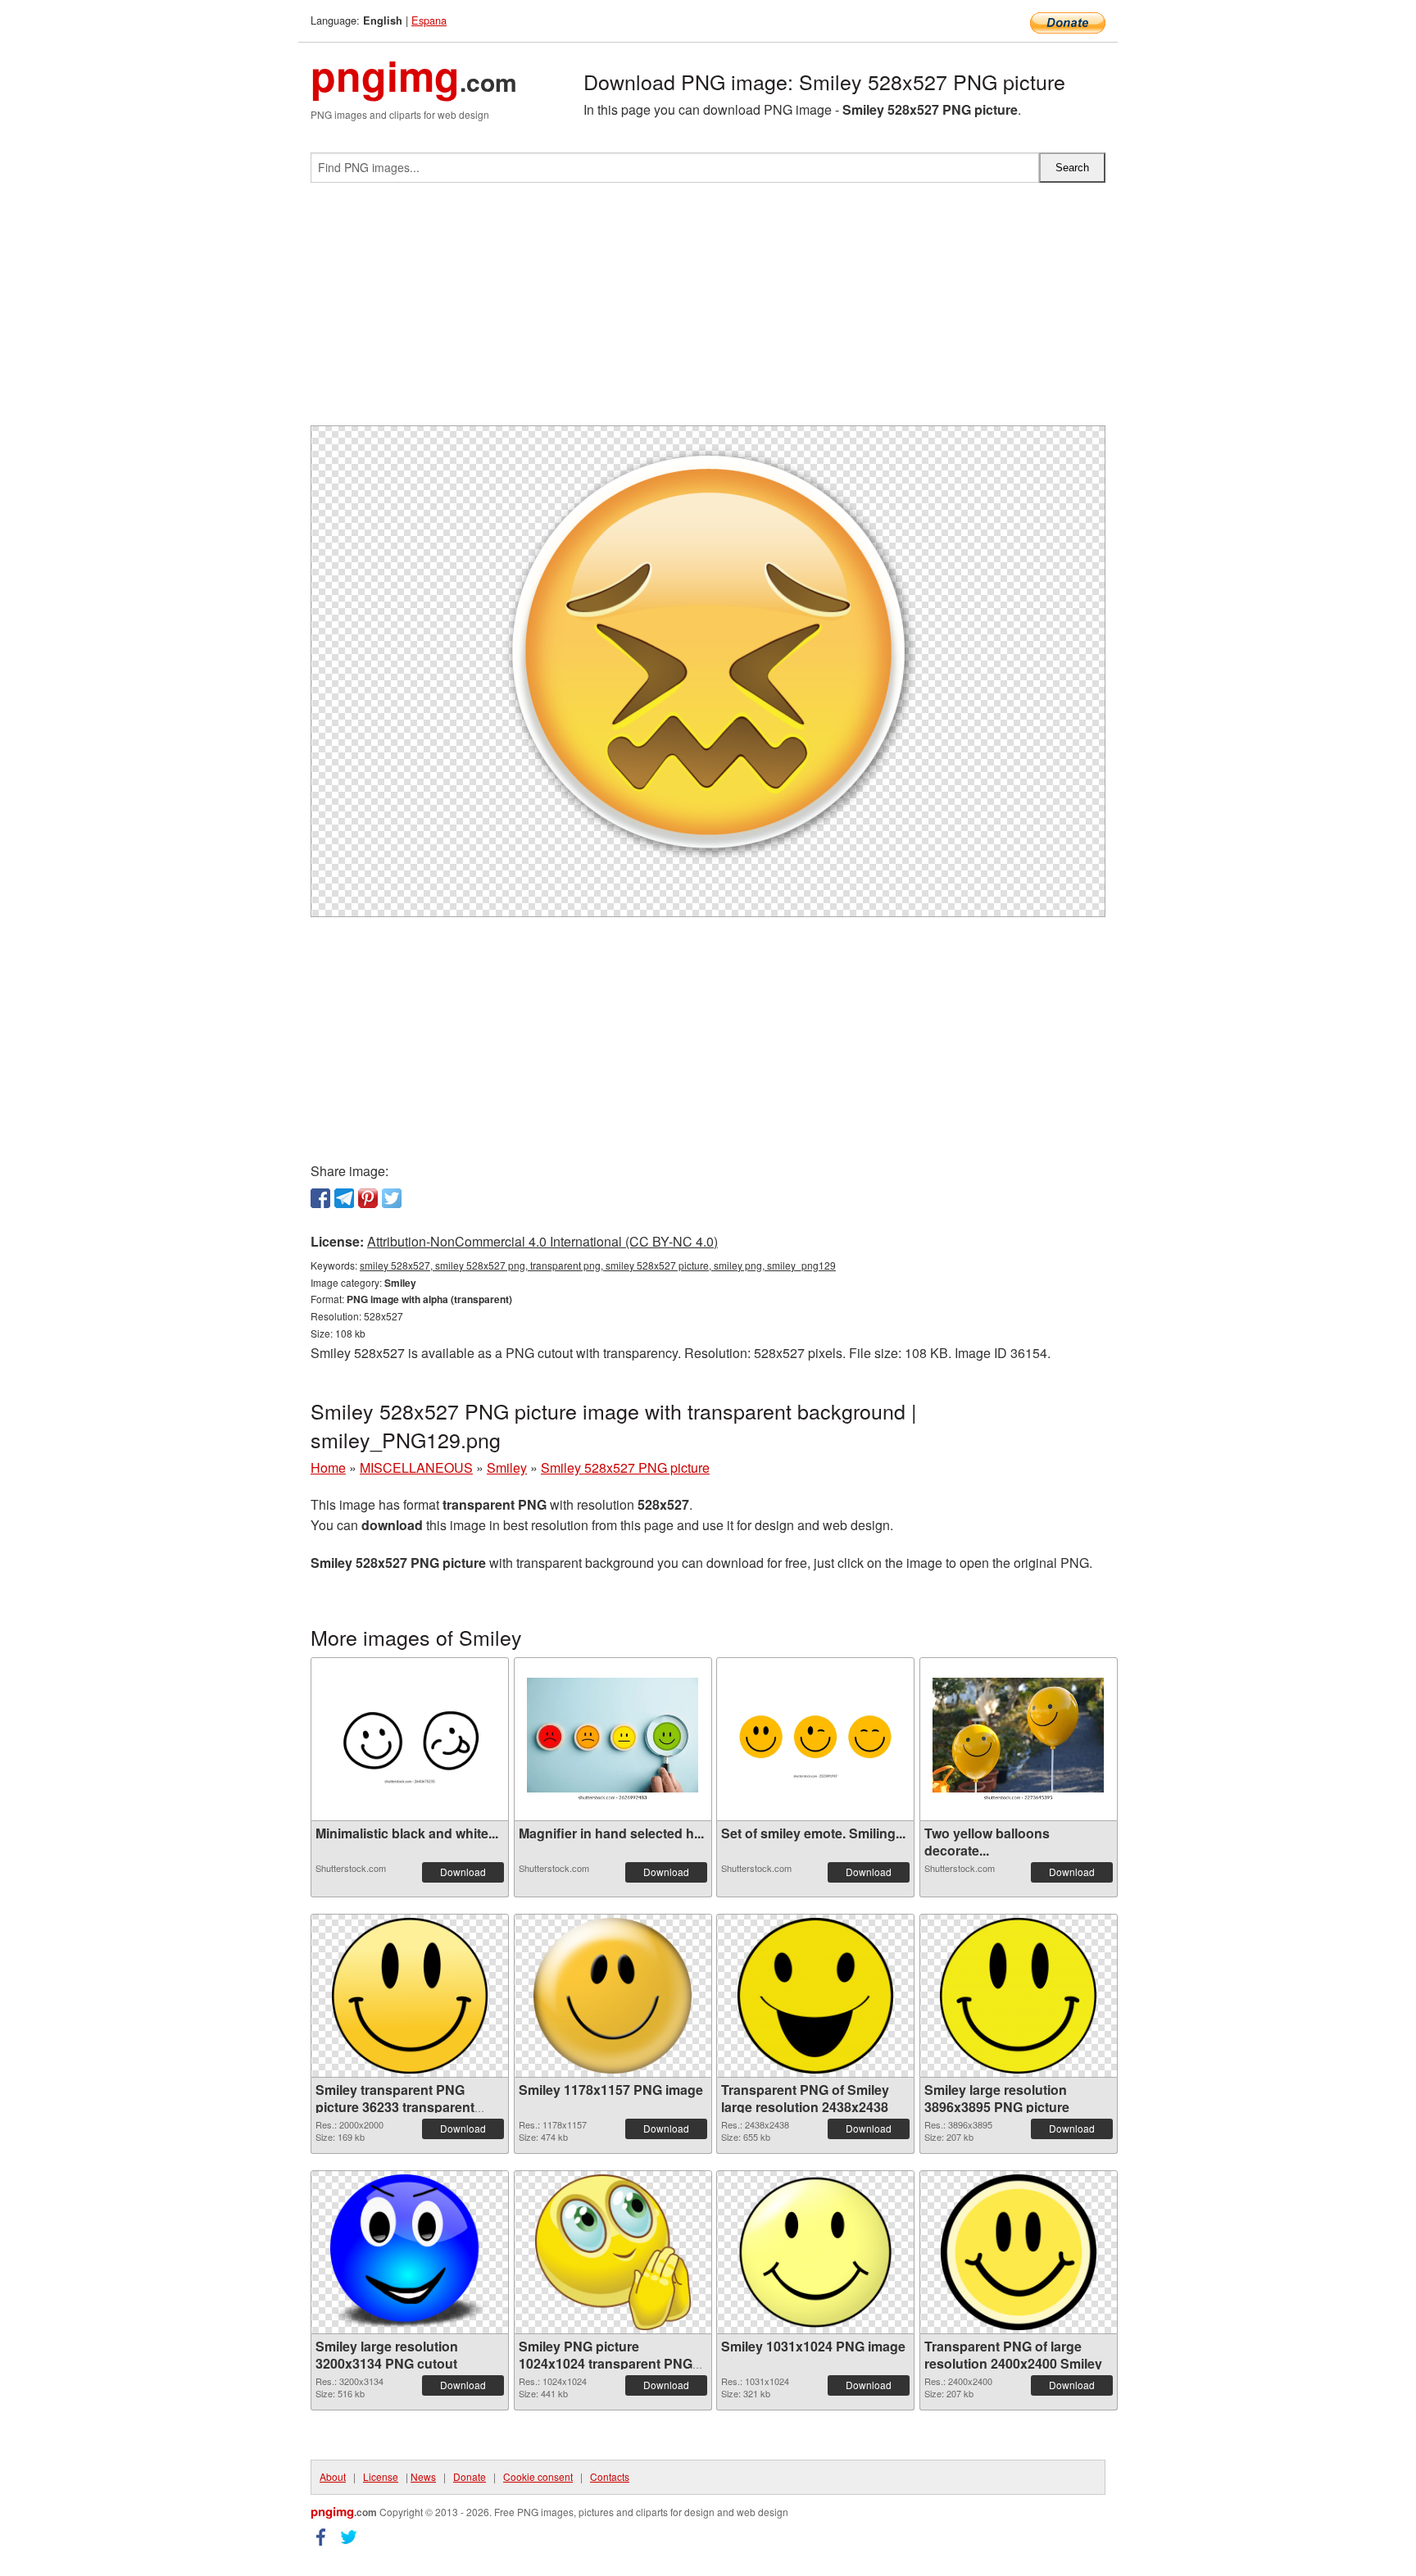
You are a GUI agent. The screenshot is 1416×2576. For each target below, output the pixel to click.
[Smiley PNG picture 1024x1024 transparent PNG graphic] (613, 2252)
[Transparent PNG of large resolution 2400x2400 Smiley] (1019, 2252)
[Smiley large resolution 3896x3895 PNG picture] (1018, 1996)
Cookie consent (538, 2476)
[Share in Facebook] (320, 1198)
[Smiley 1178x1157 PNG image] (613, 1996)
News (423, 2476)
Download (463, 1872)
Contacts (610, 2476)
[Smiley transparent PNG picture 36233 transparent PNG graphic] (410, 1996)
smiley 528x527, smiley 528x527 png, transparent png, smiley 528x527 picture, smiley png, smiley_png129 (598, 1265)
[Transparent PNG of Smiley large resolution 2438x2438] (815, 1996)
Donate (470, 2476)
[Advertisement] (708, 311)
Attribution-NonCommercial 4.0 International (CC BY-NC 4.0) (542, 1241)
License (381, 2476)
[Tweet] (392, 1198)
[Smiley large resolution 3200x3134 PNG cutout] (410, 2252)
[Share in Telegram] (344, 1198)
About (333, 2476)
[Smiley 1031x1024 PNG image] (815, 2252)
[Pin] (368, 1198)
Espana (429, 20)
